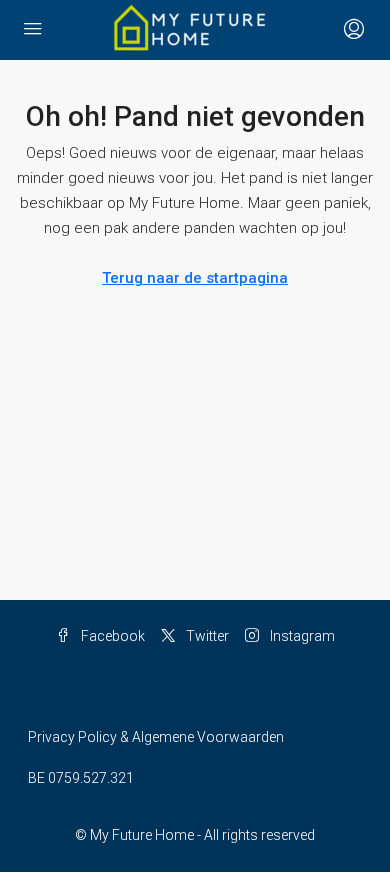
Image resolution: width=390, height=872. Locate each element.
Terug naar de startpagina (195, 278)
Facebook (111, 636)
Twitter (206, 636)
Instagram (301, 636)
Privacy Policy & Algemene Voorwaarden (156, 737)
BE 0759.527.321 (81, 778)
